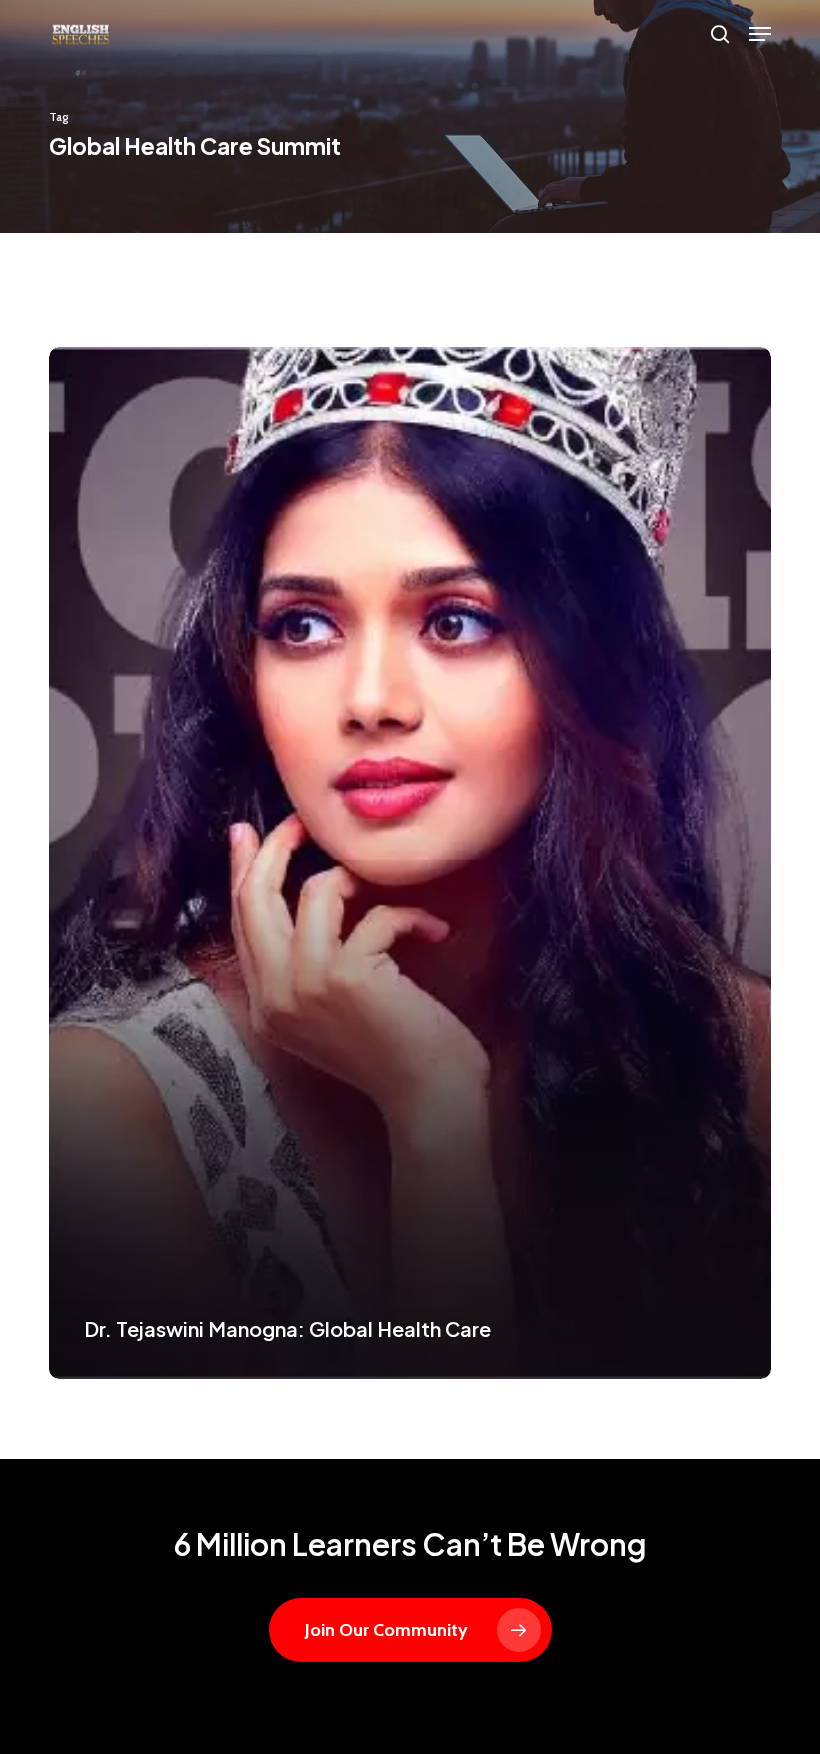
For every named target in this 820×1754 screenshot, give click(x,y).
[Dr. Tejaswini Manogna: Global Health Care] (410, 863)
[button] (760, 34)
